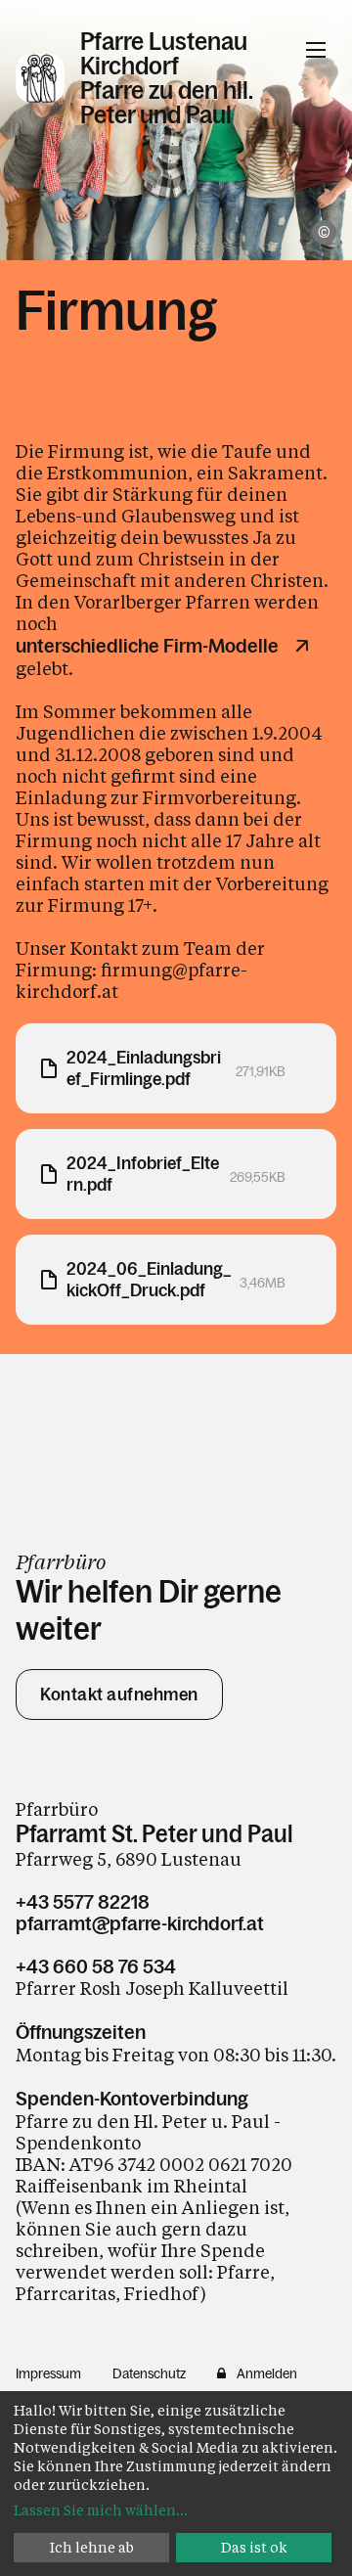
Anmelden (267, 2373)
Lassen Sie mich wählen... (101, 2510)
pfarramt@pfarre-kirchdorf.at (140, 1923)
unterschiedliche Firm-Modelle (147, 646)
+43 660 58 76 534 (96, 1966)
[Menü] (316, 50)
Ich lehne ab (92, 2547)
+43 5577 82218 (83, 1902)
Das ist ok (254, 2547)
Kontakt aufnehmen (119, 1695)
